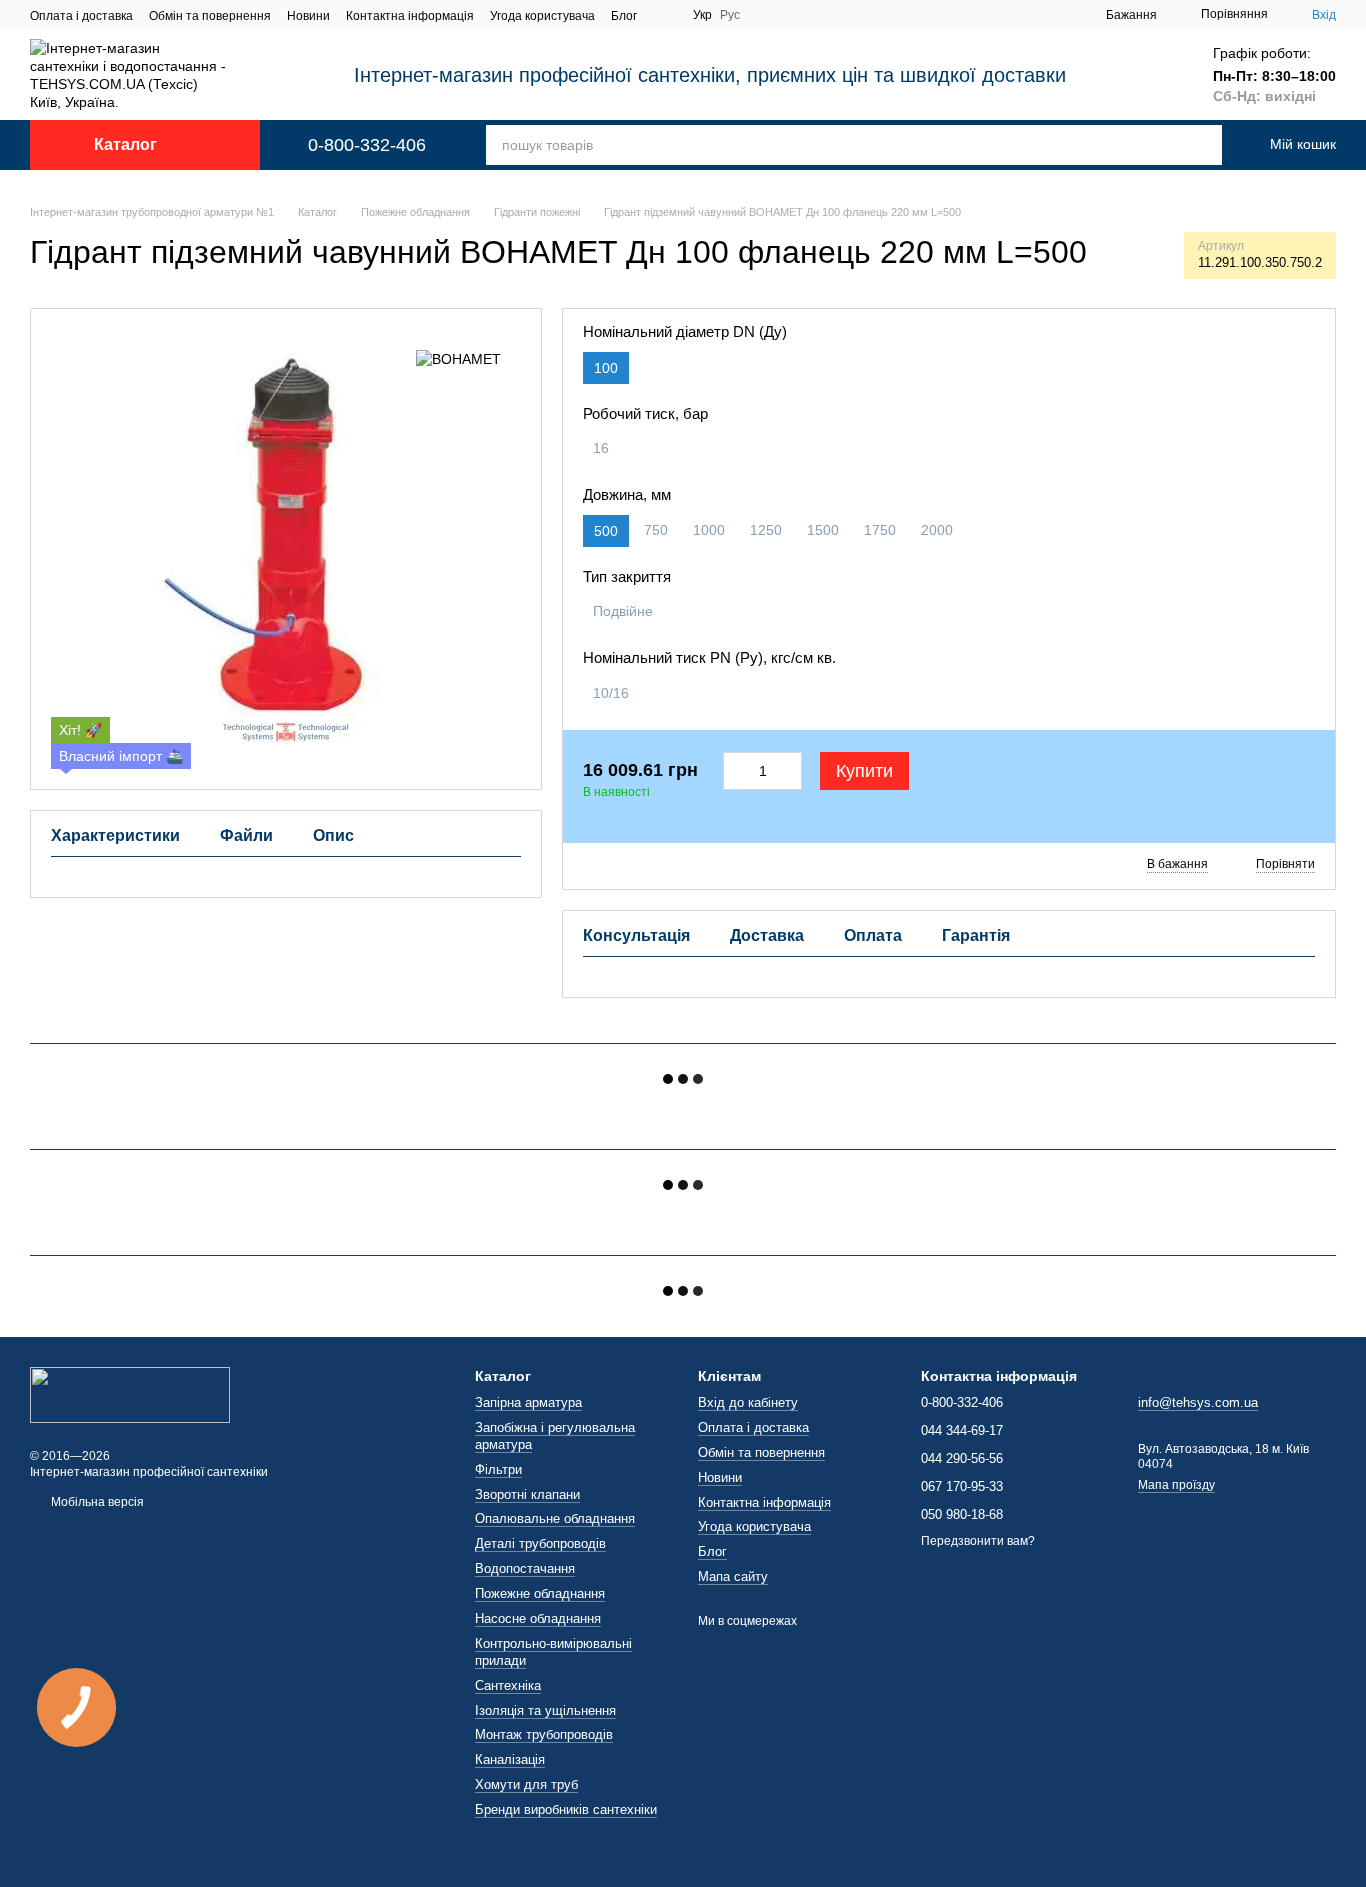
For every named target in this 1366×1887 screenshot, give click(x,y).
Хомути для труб (526, 1784)
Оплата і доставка (81, 16)
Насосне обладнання (538, 1618)
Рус (730, 15)
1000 (709, 530)
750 (656, 530)
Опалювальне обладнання (555, 1518)
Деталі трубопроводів (540, 1543)
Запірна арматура (528, 1402)
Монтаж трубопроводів (544, 1734)
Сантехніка (508, 1685)
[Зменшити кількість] (735, 771)
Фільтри (498, 1469)
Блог (624, 16)
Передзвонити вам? (978, 1541)
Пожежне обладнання (540, 1593)
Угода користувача (542, 16)
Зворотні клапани (527, 1494)
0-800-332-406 (367, 145)
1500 (823, 530)
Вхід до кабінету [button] (748, 1402)
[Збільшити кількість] (791, 771)
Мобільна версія (96, 1502)
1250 (766, 530)
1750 (880, 530)
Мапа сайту (733, 1576)
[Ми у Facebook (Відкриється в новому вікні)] (665, 15)
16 (601, 448)
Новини (308, 16)
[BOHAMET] (458, 358)
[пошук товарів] (1184, 145)
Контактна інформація (410, 16)
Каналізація (510, 1759)
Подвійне (623, 611)
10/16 (611, 693)
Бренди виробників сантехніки (566, 1809)
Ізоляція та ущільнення (545, 1710)
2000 (937, 530)
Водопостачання (525, 1568)
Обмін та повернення (210, 16)
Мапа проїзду (1176, 1485)
